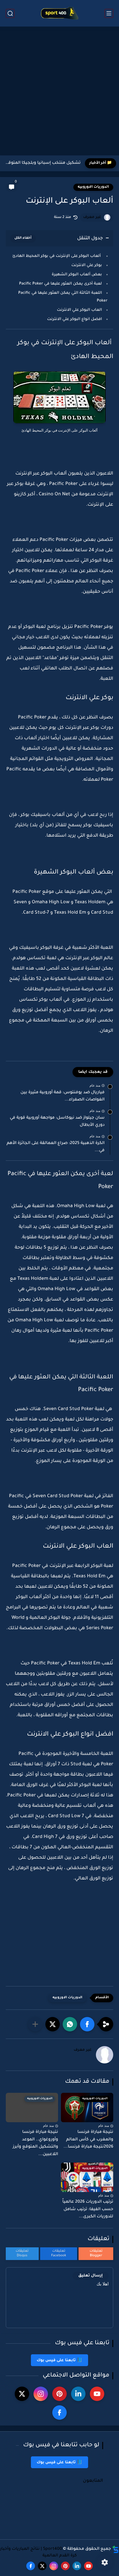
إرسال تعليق (91, 2276)
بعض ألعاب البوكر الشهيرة (77, 275)
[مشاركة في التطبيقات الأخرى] (35, 2024)
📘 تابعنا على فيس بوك (59, 2360)
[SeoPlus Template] (116, 2549)
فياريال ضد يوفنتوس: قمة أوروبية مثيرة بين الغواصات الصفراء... (63, 1096)
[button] (87, 2024)
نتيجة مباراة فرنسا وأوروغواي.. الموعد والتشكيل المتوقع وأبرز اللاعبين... (35, 2143)
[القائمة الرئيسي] (109, 13)
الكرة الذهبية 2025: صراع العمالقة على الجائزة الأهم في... (56, 1147)
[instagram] (41, 2394)
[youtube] (97, 2394)
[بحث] (10, 13)
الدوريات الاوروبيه (93, 187)
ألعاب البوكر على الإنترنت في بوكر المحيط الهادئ (57, 256)
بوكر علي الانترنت (87, 265)
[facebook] (59, 2413)
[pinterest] (59, 2394)
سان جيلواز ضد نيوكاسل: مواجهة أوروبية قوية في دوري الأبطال (57, 1122)
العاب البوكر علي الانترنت (79, 310)
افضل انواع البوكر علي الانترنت (74, 319)
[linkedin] (78, 2394)
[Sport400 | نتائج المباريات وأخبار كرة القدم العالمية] (59, 13)
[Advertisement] (59, 92)
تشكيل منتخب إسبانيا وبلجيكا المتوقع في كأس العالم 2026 (42, 163)
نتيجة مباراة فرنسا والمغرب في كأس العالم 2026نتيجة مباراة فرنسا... (88, 2140)
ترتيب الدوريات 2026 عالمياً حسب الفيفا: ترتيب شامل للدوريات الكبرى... (88, 2209)
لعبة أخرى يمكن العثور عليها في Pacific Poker (60, 284)
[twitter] (22, 2394)
